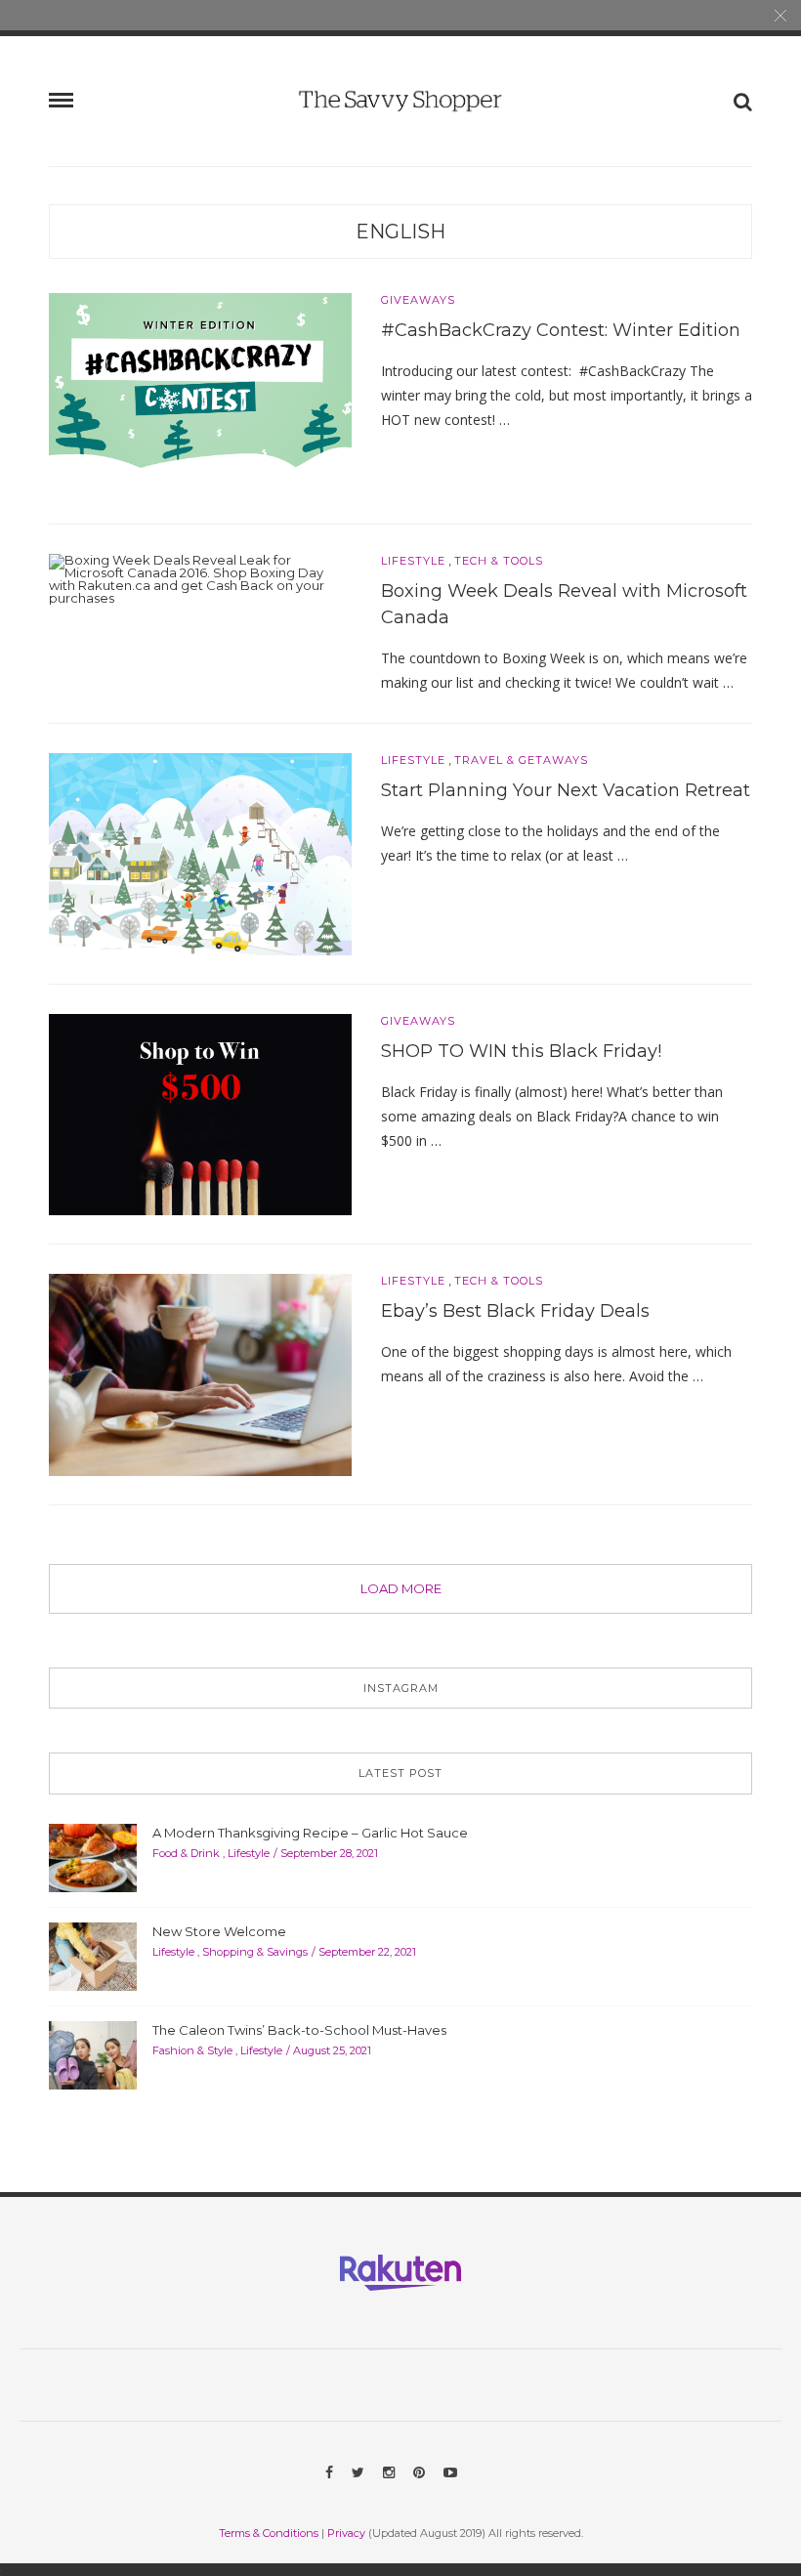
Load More (401, 1588)
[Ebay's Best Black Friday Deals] (200, 1373)
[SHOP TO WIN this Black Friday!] (200, 1113)
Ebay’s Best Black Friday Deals (515, 1311)
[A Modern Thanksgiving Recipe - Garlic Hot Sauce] (93, 1856)
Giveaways (418, 300)
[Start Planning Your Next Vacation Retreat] (200, 853)
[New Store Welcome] (93, 1955)
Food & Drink (186, 1853)
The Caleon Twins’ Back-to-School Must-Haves (299, 2030)
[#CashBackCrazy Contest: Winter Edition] (200, 393)
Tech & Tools (499, 561)
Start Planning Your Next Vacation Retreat (566, 790)
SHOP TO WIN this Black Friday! (521, 1051)
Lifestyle (413, 561)
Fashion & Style (192, 2050)
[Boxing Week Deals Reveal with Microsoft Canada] (200, 577)
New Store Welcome (219, 1931)
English (400, 232)
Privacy (346, 2533)
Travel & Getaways (521, 760)
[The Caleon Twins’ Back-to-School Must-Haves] (93, 2053)
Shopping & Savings (255, 1952)
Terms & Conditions (269, 2533)
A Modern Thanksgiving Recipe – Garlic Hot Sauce (310, 1833)
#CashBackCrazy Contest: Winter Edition (561, 330)
